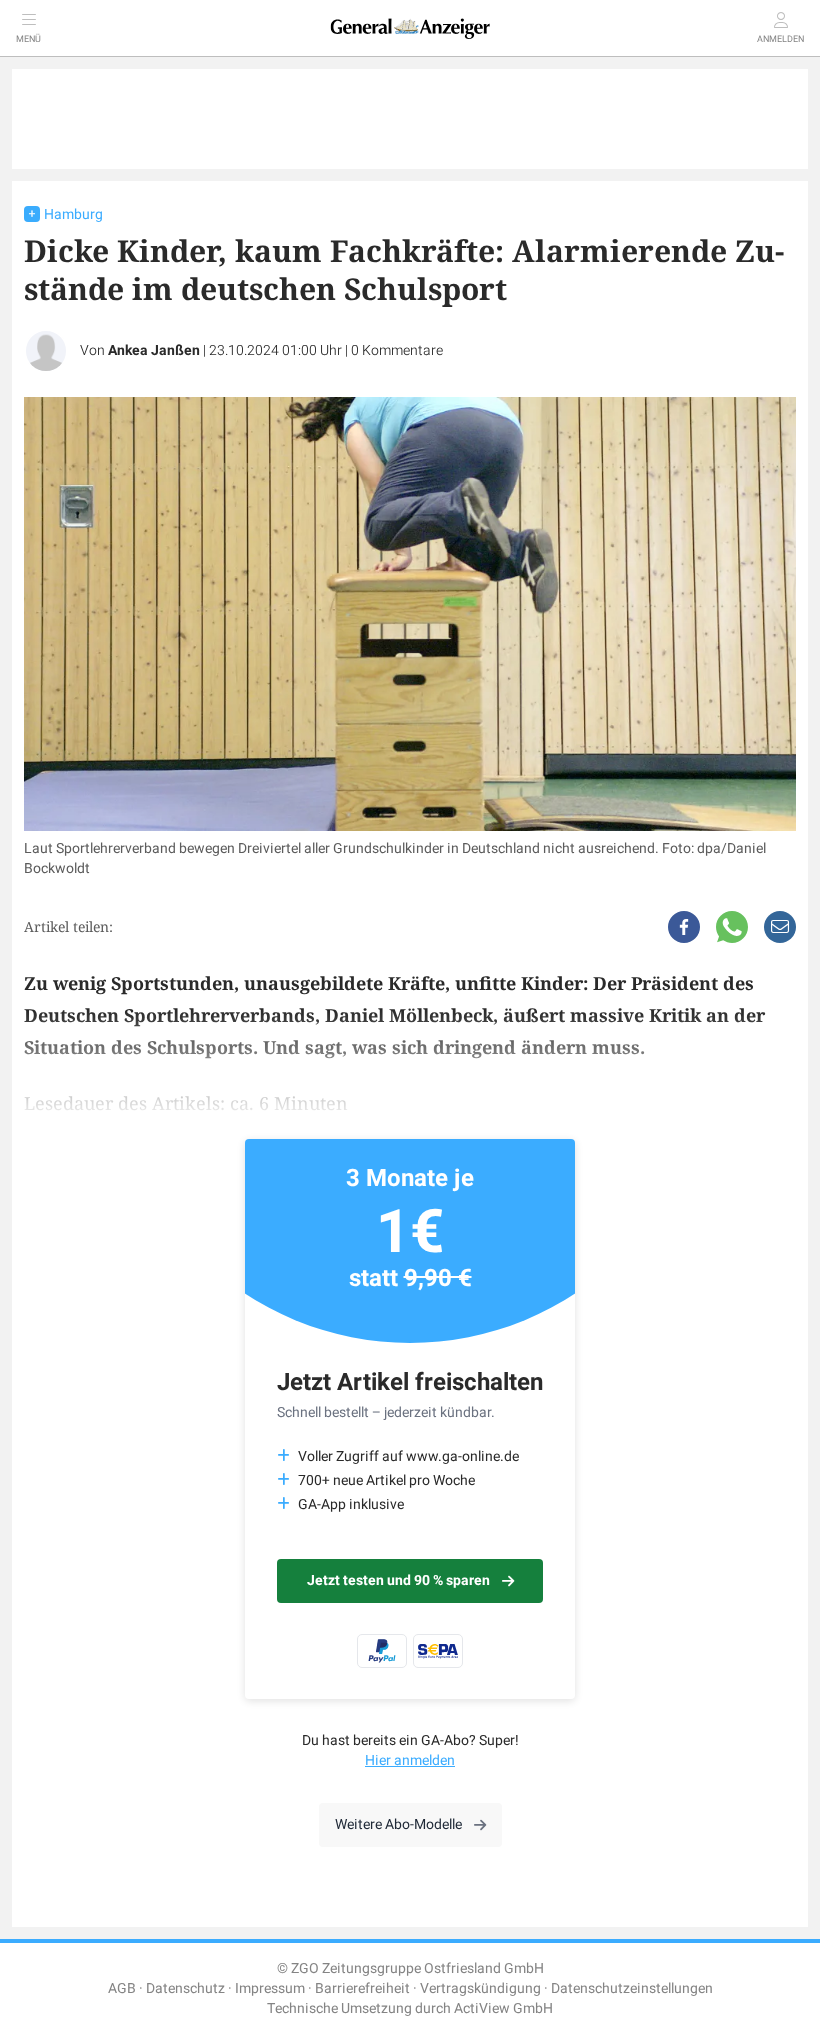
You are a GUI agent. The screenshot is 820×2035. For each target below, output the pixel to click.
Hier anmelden (410, 1760)
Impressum (270, 1988)
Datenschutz (185, 1988)
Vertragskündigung (480, 1988)
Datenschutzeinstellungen (632, 1988)
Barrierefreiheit (362, 1988)
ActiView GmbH (503, 2008)
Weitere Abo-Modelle (398, 1824)
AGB (122, 1988)
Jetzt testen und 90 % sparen (398, 1580)
